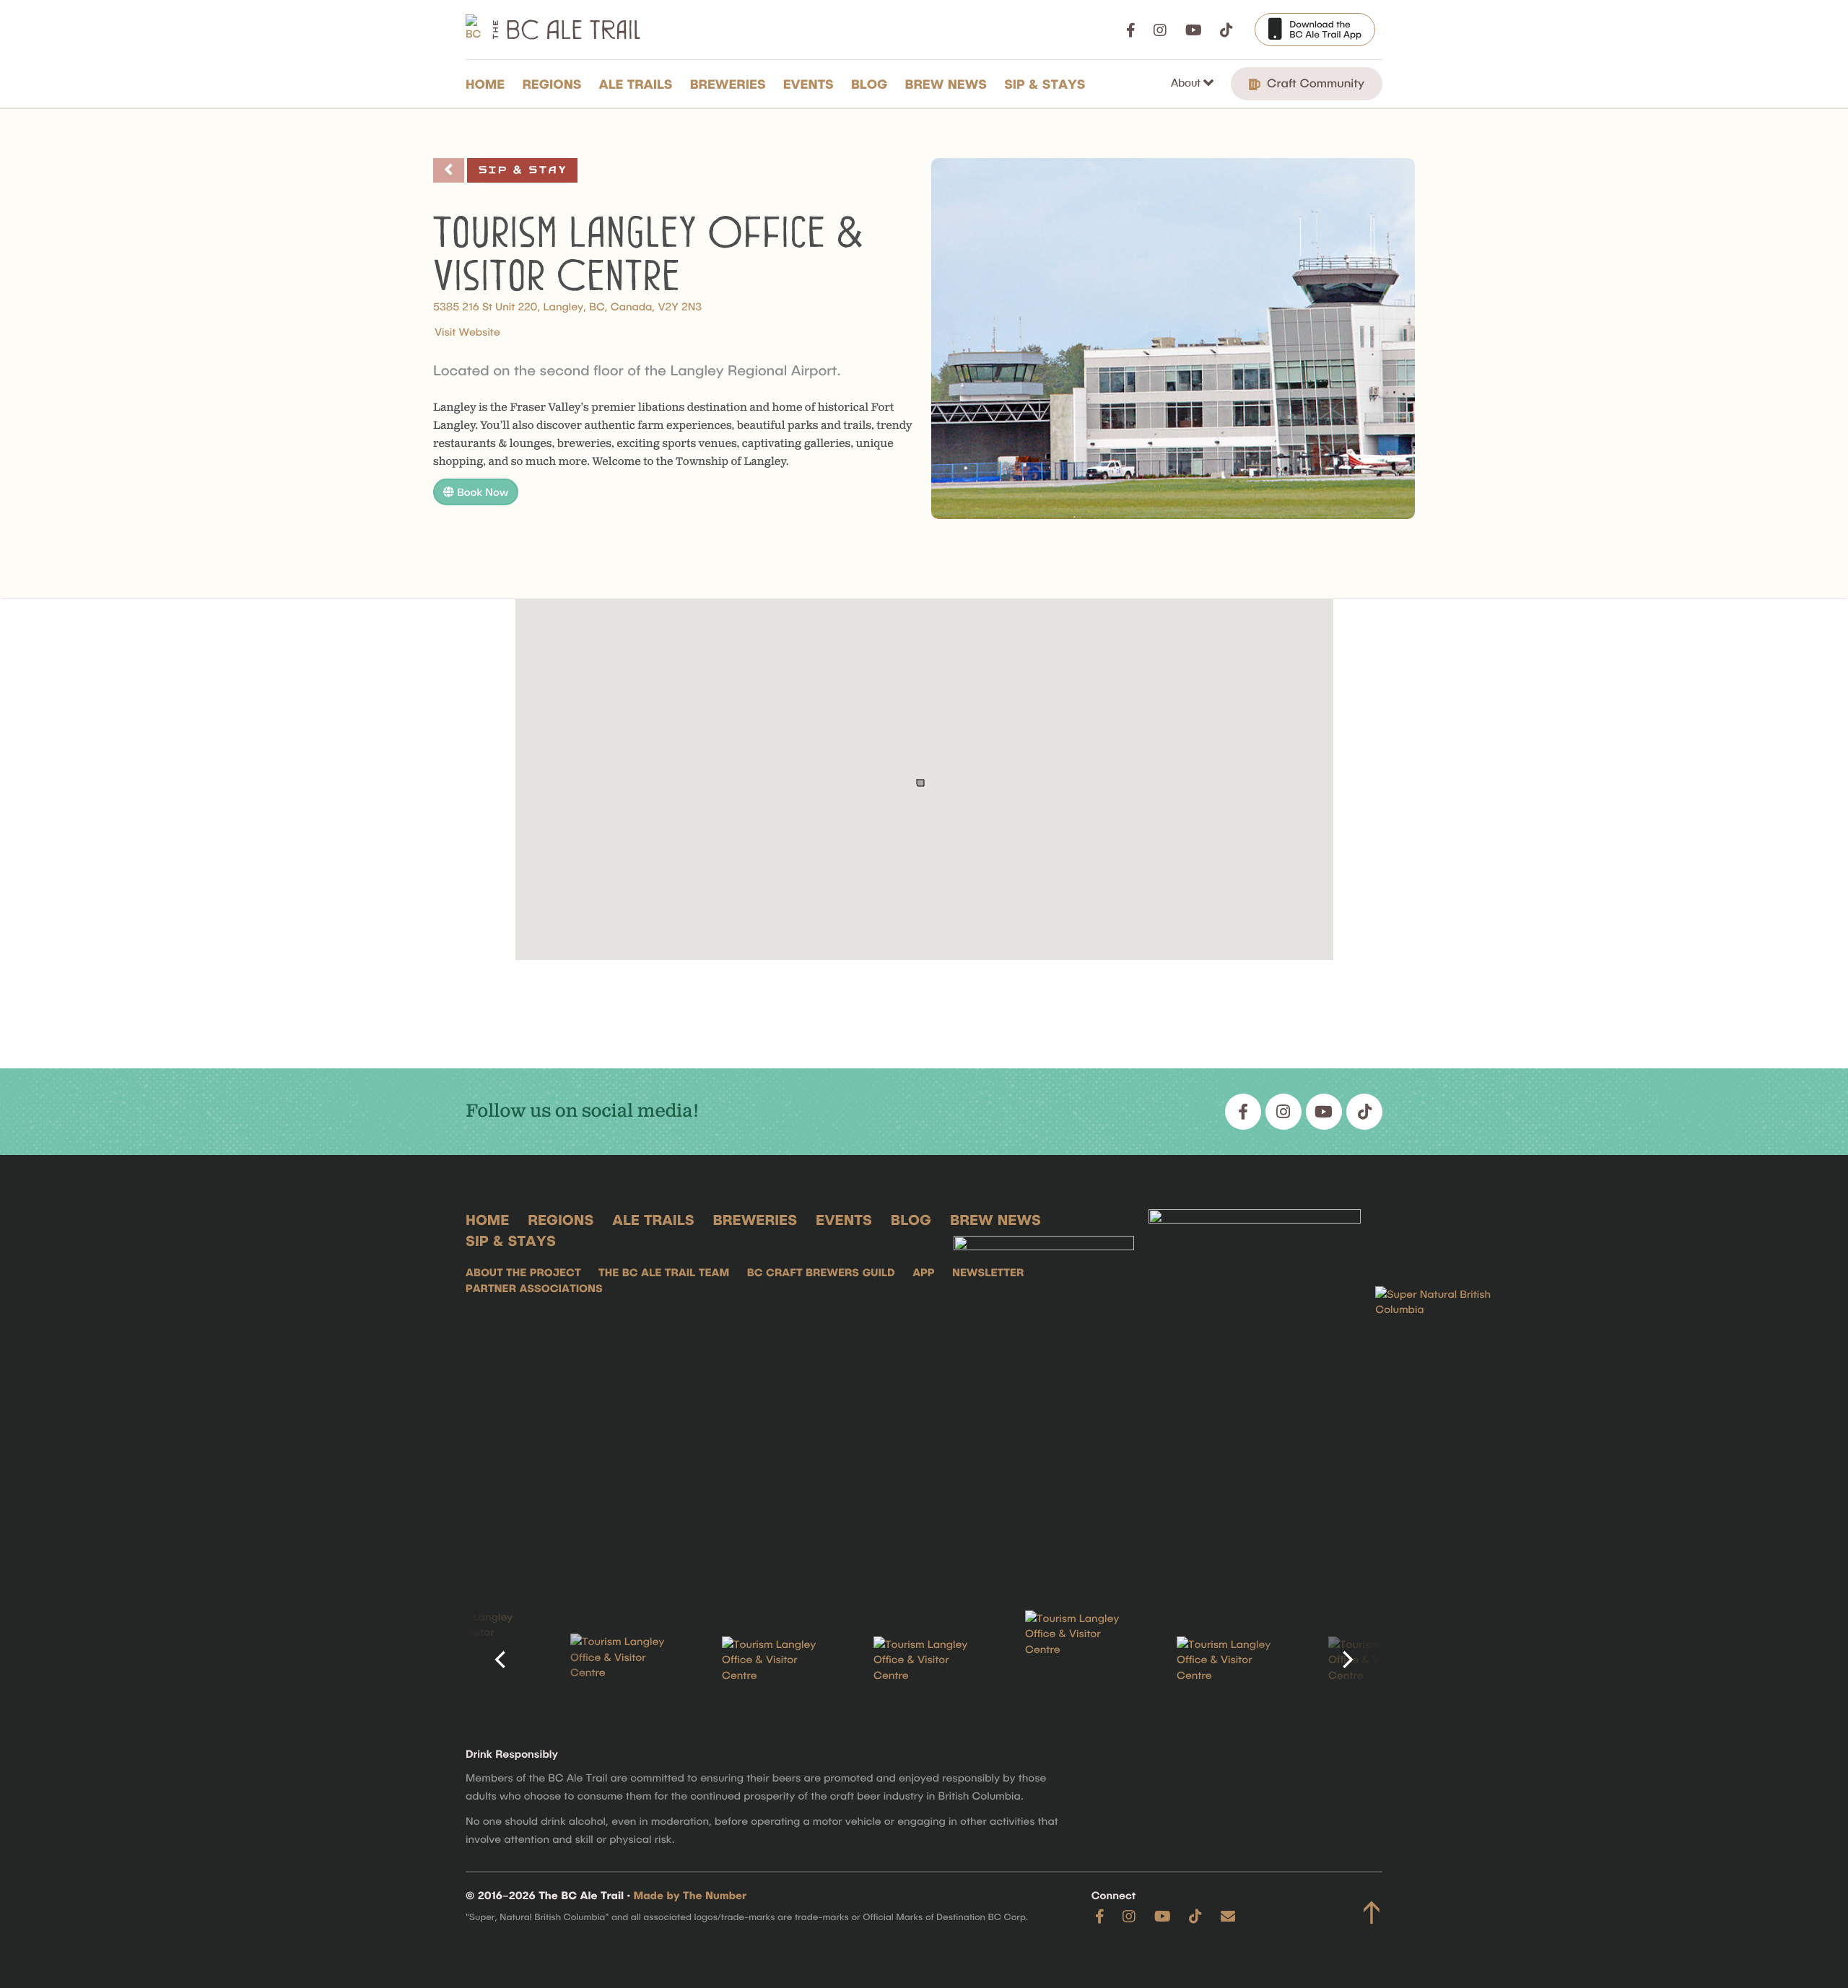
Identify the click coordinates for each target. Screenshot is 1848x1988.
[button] (922, 764)
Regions (552, 84)
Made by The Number (690, 1895)
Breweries (728, 84)
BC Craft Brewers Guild (821, 1272)
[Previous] (502, 1660)
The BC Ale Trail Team (664, 1272)
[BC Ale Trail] (1044, 1387)
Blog (869, 84)
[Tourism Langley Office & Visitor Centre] (469, 1660)
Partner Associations (534, 1288)
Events (808, 84)
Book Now (481, 492)
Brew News (946, 84)
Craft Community (1314, 83)
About (1187, 82)
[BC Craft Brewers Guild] (1255, 1387)
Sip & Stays (1045, 84)
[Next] (1346, 1660)
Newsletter (988, 1272)
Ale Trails (636, 84)
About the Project (523, 1272)
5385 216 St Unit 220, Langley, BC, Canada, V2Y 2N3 (567, 306)
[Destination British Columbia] (1447, 1387)
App (923, 1272)
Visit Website (467, 331)
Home (485, 84)
